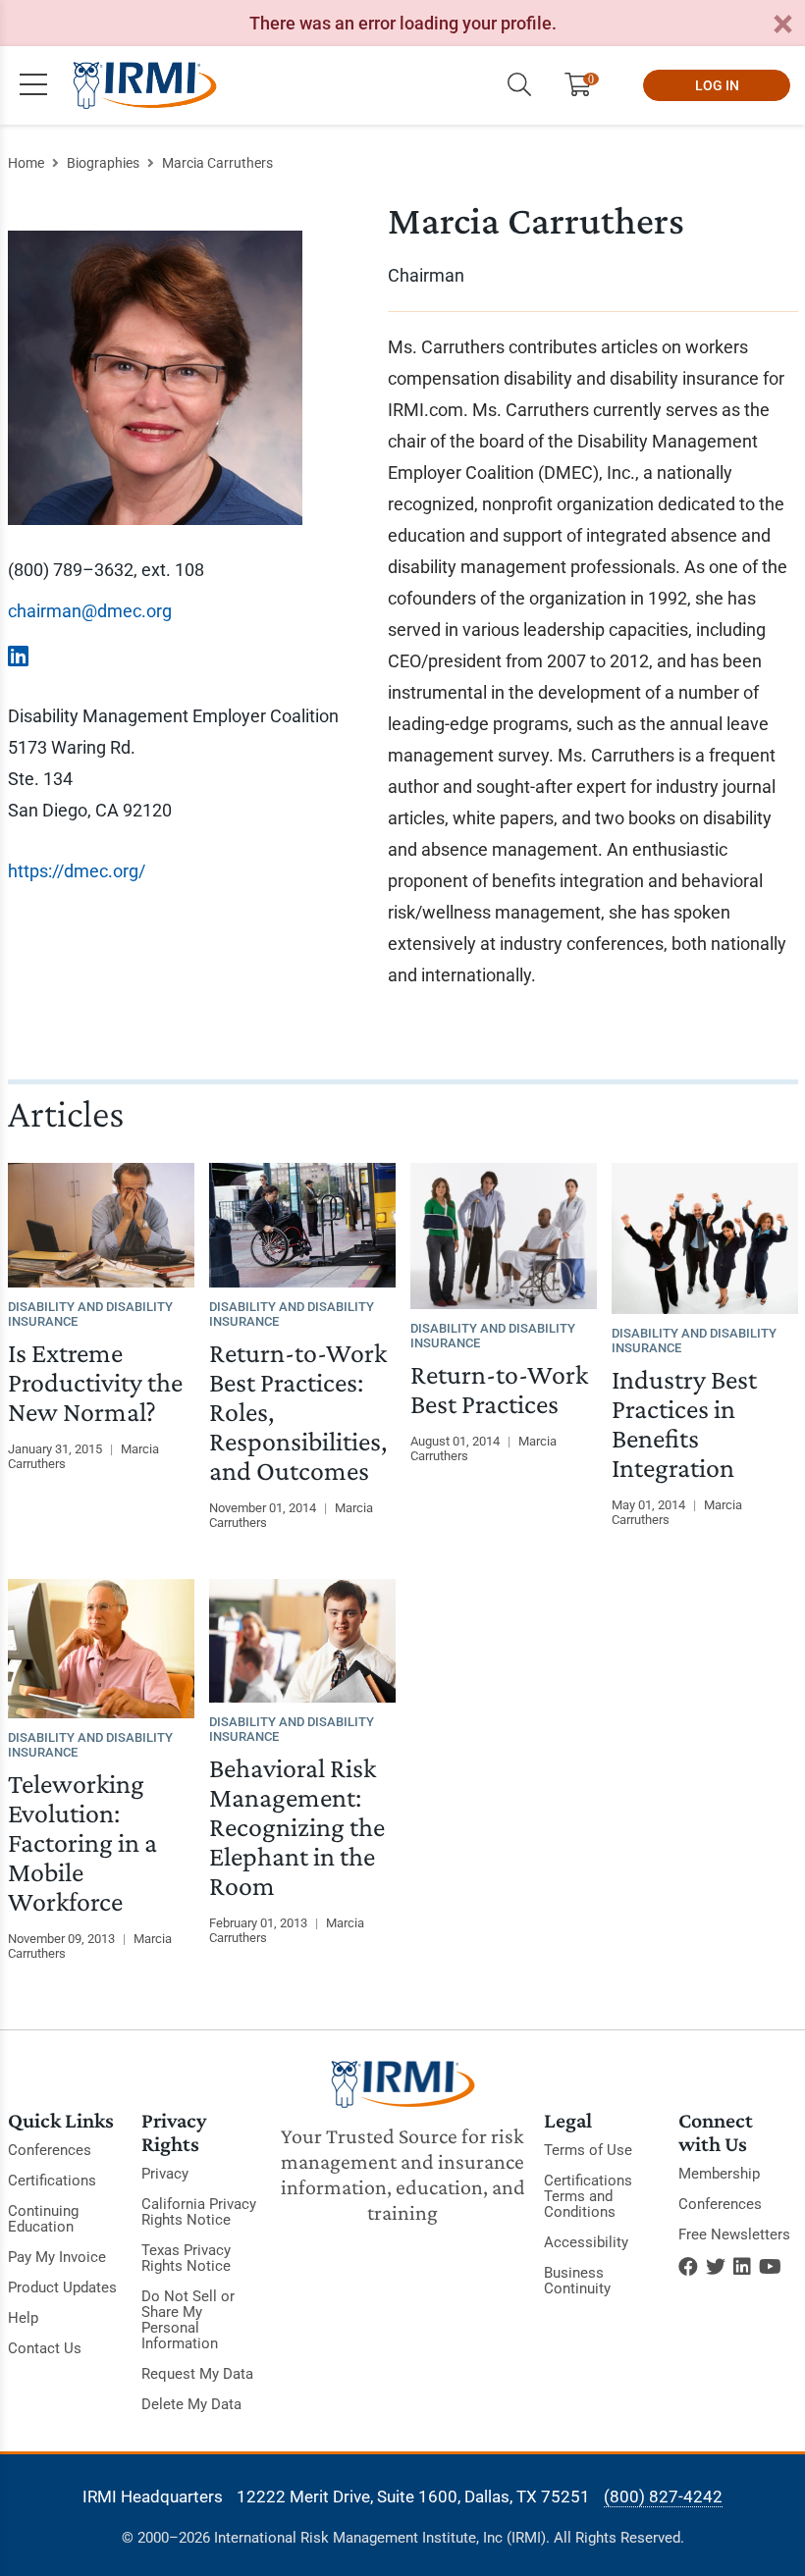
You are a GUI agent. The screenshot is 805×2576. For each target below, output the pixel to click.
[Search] (519, 85)
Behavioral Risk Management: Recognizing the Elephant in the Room (297, 1827)
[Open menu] (33, 85)
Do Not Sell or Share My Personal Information (188, 2320)
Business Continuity (577, 2281)
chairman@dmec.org (90, 611)
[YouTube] (770, 2267)
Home (26, 163)
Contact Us (45, 2348)
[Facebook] (688, 2267)
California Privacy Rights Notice (199, 2212)
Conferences (50, 2150)
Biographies (103, 163)
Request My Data (197, 2374)
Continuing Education (43, 2219)
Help (23, 2318)
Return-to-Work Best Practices (499, 1389)
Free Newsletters (734, 2234)
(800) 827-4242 (663, 2497)
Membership (719, 2174)
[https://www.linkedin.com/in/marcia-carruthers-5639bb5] (18, 657)
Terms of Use (588, 2150)
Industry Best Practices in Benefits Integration (684, 1423)
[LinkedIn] (742, 2267)
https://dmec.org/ (77, 871)
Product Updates (62, 2287)
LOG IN (717, 85)
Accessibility (586, 2242)
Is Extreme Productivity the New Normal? (95, 1382)
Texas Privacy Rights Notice (186, 2258)
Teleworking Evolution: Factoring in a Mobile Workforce (82, 1842)
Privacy (165, 2174)
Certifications (52, 2181)
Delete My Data (191, 2404)
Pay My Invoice (57, 2257)
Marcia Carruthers (217, 163)
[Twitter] (716, 2267)
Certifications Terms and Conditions (588, 2196)
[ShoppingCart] (586, 85)
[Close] (782, 25)
